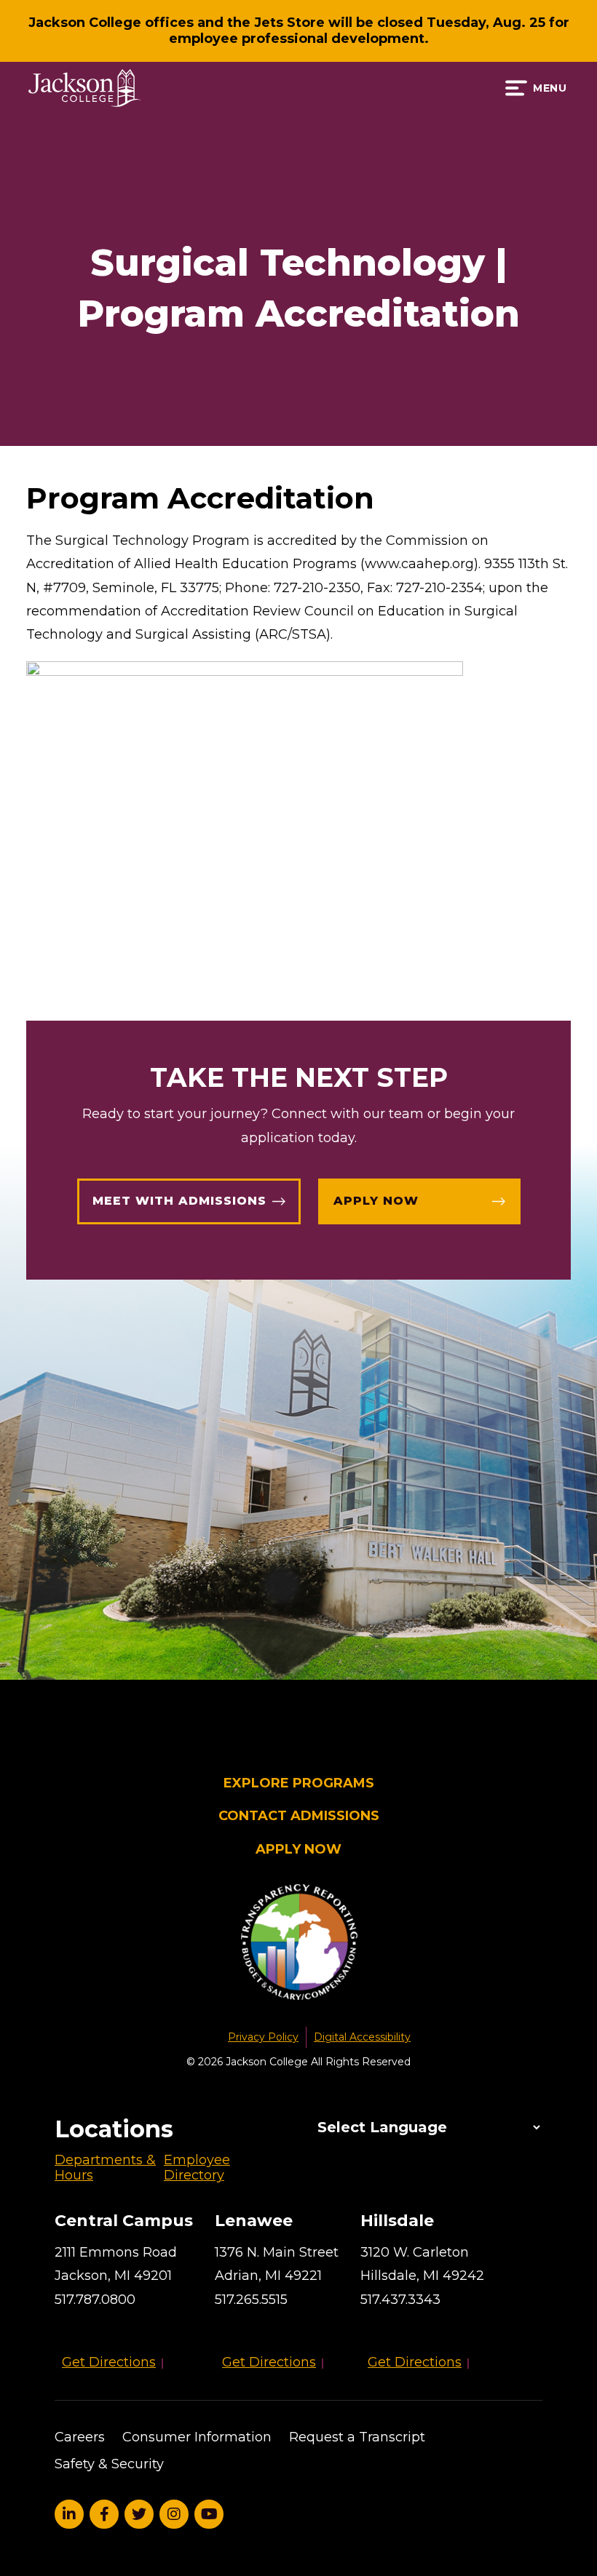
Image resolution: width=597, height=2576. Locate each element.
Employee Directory (197, 2168)
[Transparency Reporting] (298, 1945)
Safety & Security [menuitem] (109, 2464)
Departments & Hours (105, 2168)
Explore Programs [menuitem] (299, 1783)
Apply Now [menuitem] (298, 1850)
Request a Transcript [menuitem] (357, 2437)
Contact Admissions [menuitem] (299, 1816)
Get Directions (109, 2362)
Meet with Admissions (179, 1201)
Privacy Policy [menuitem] (263, 2037)
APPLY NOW (376, 1201)
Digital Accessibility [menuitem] (362, 2037)
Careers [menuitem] (80, 2437)
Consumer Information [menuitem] (197, 2437)
